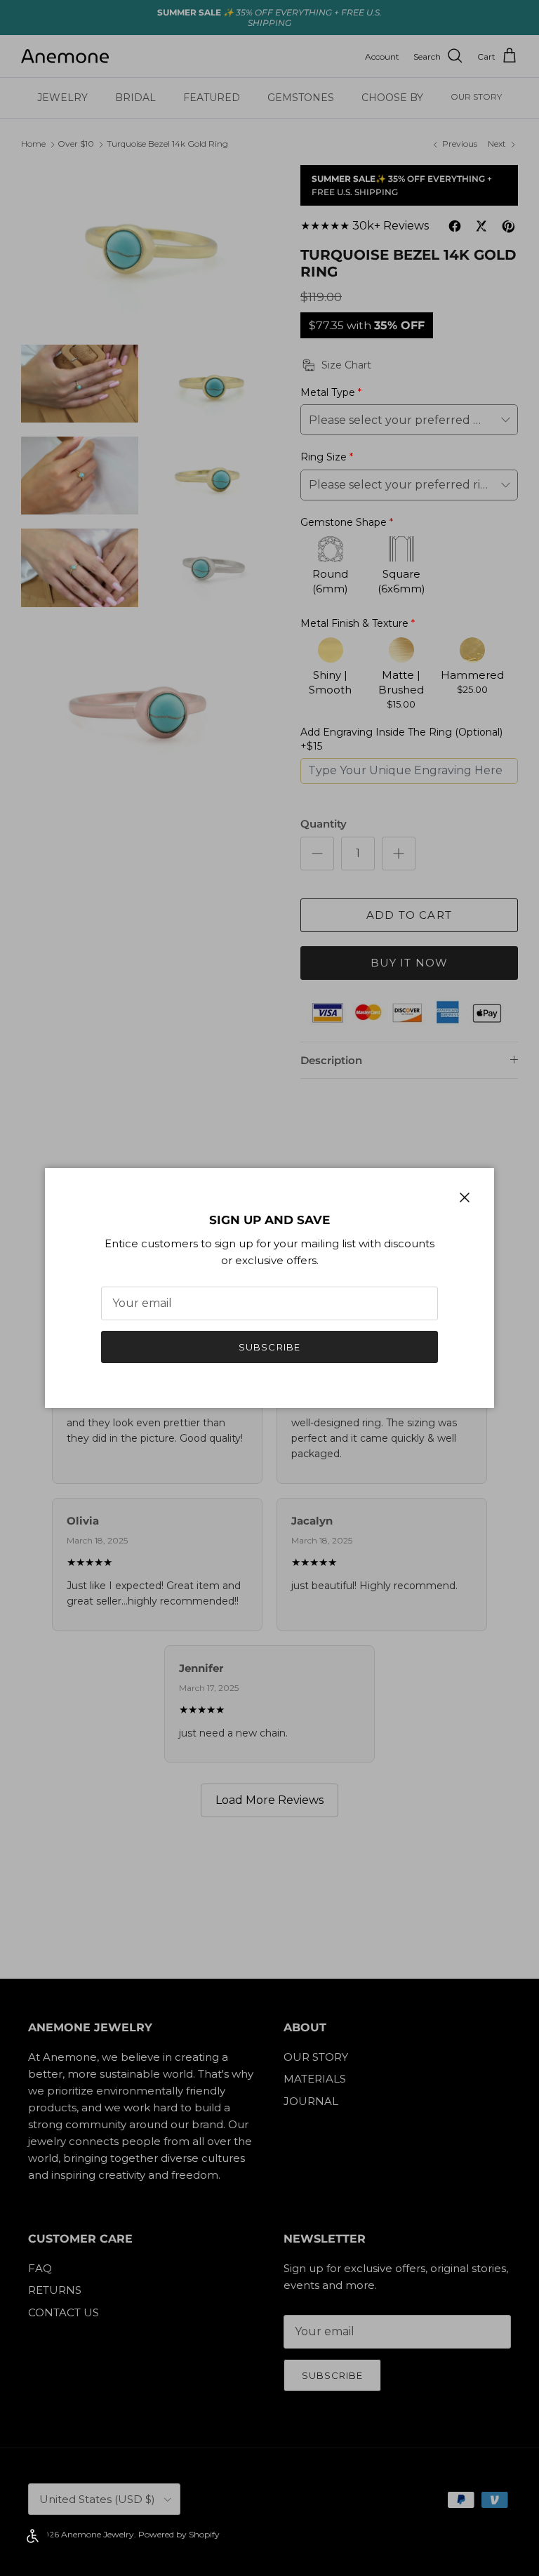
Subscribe (269, 1347)
